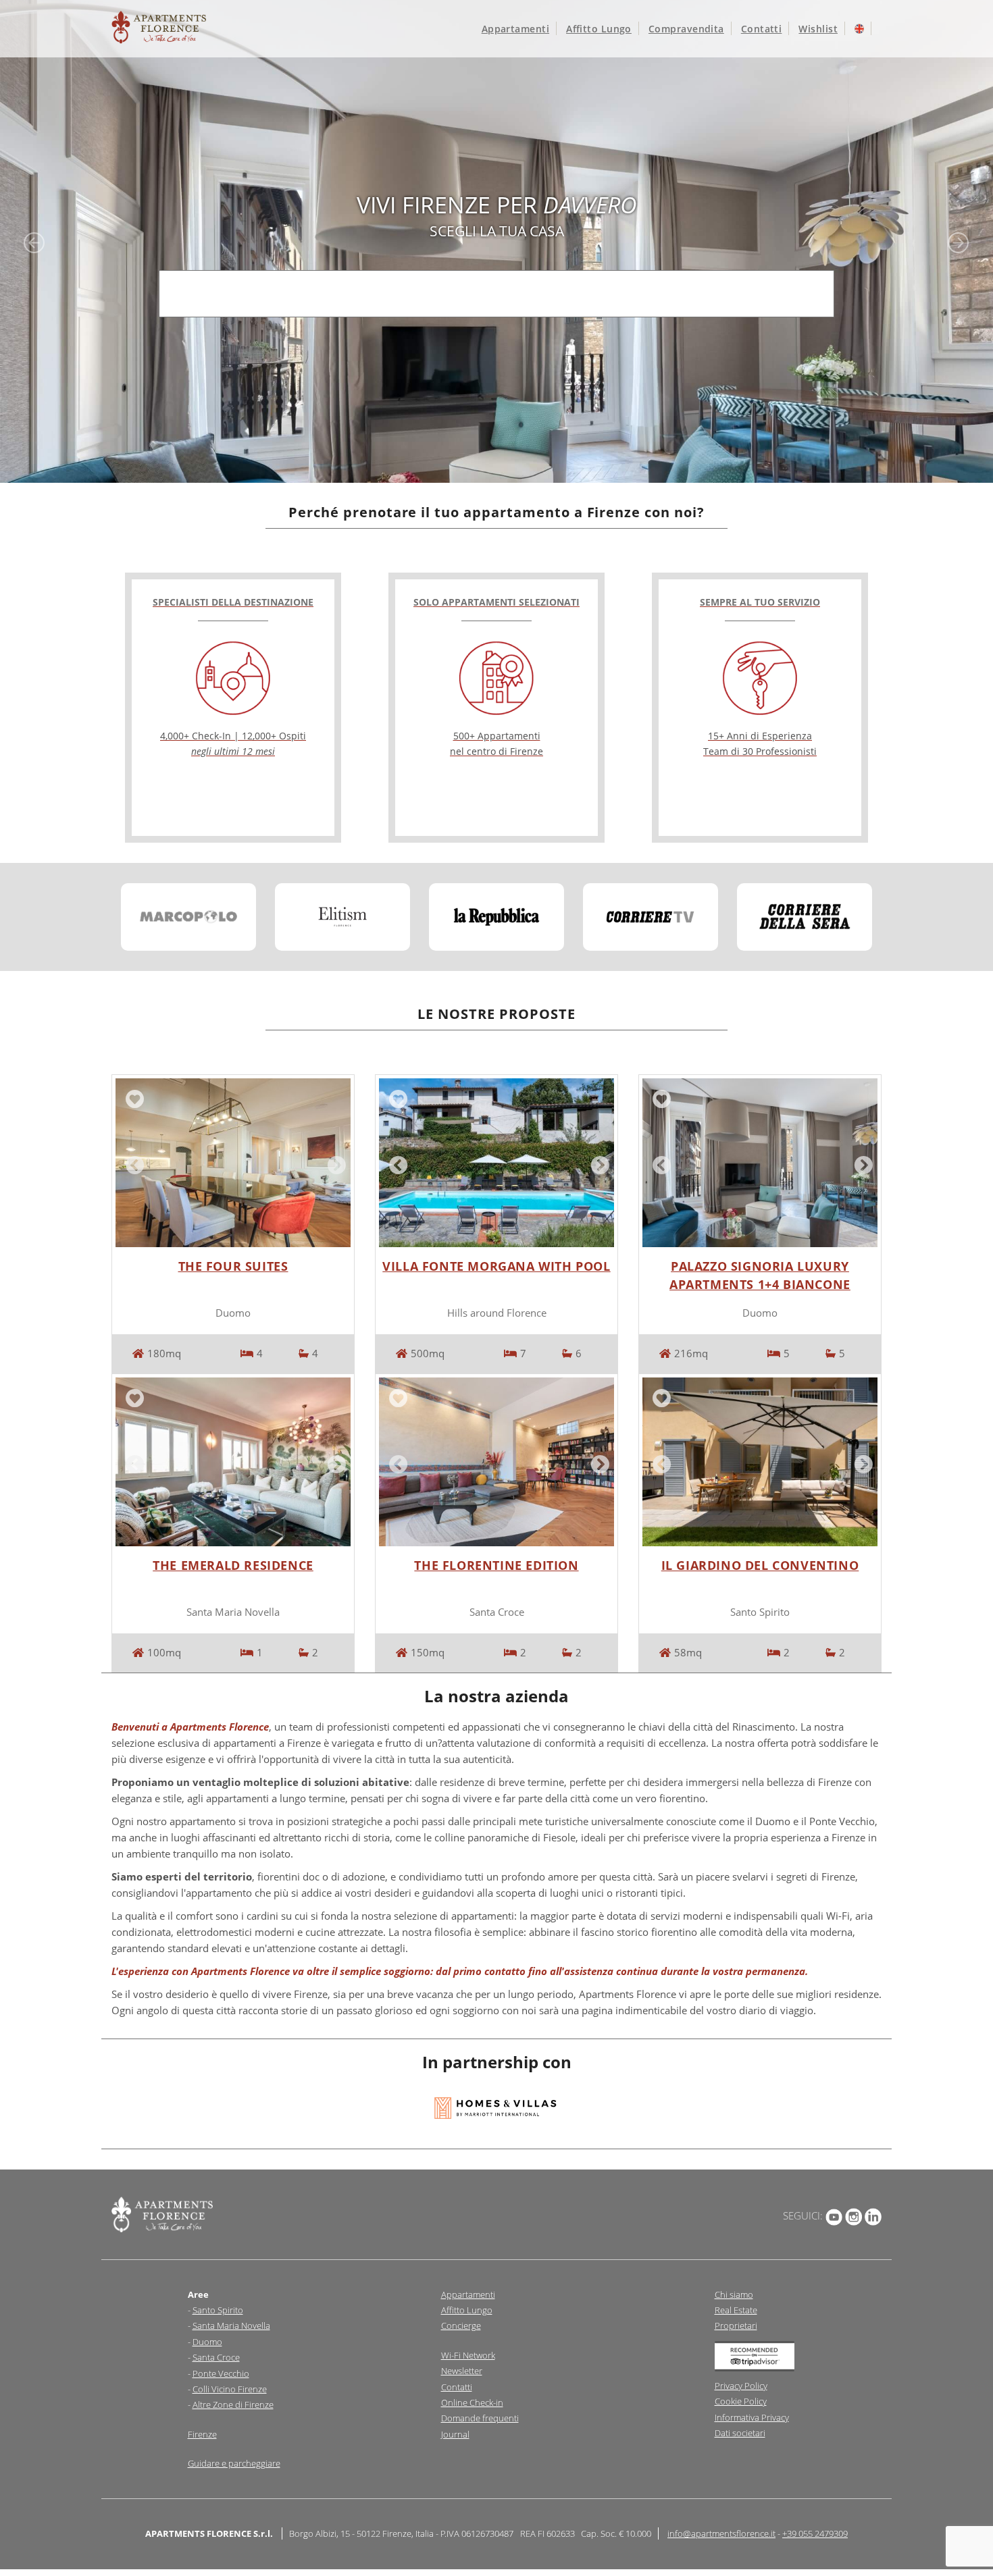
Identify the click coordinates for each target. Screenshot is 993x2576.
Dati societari (740, 2433)
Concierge (461, 2325)
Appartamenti (515, 29)
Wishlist (818, 29)
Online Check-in (472, 2402)
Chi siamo (734, 2294)
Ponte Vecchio (221, 2373)
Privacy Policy (741, 2386)
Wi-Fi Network (468, 2355)
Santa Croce (216, 2357)
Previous (132, 1163)
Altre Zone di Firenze (233, 2404)
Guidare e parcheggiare (234, 2463)
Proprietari (736, 2325)
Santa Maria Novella (231, 2325)
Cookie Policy (741, 2401)
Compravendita (686, 29)
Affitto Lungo (467, 2310)
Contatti (762, 29)
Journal (455, 2434)
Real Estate (736, 2310)
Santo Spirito (218, 2310)
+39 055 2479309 (815, 2533)
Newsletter (462, 2371)
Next (334, 1163)
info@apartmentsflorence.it (721, 2533)
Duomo (207, 2342)
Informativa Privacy (752, 2417)
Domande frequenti (480, 2418)
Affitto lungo (599, 29)
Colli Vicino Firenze (230, 2389)
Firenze (202, 2434)
